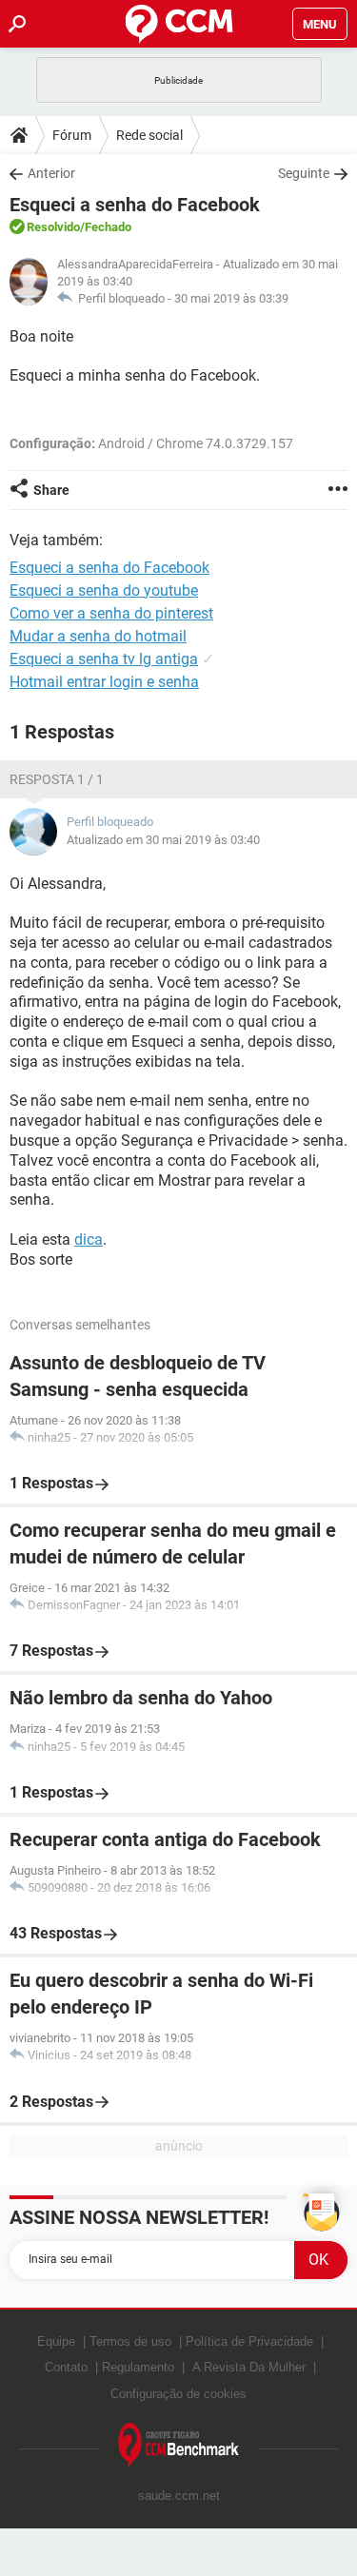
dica (89, 1239)
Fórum (72, 135)
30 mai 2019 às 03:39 (231, 298)
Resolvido (53, 227)
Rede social (149, 135)
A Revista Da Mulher (249, 2367)
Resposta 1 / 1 (57, 779)
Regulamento (138, 2367)
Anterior (51, 173)
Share (51, 490)
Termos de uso (130, 2341)
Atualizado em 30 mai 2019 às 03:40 (163, 840)
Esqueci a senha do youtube (104, 590)
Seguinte (304, 173)
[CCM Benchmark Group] (179, 2446)
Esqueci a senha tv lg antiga (104, 659)
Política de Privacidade (249, 2341)
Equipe (56, 2341)
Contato (66, 2367)
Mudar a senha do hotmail (98, 636)
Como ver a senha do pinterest (111, 613)
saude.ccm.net (179, 2496)
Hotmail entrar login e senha (104, 682)
